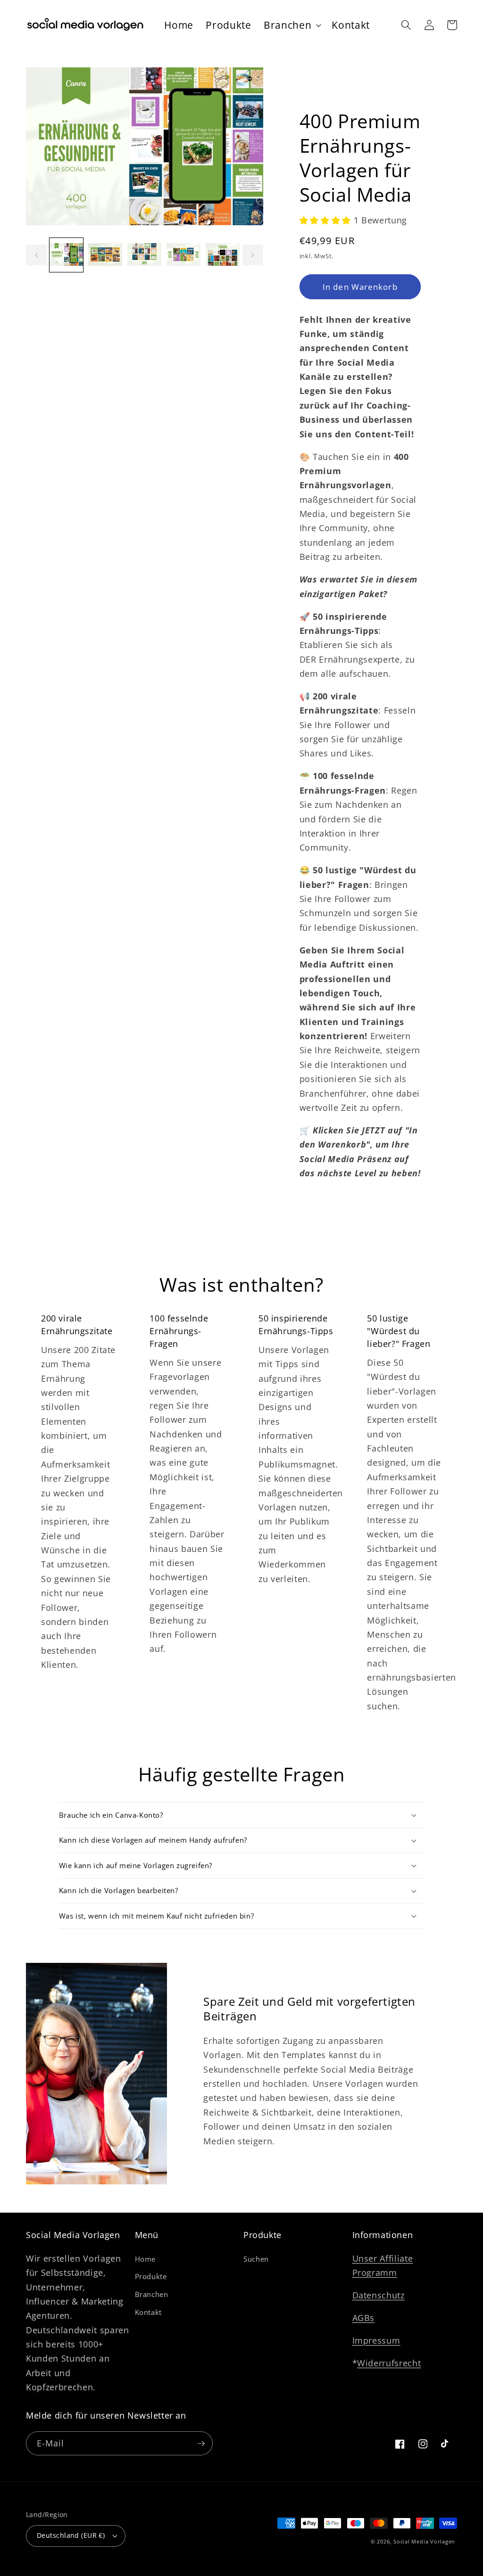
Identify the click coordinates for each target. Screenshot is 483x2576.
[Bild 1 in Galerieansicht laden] (67, 255)
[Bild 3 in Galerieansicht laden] (144, 255)
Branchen (152, 2294)
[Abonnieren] (201, 2444)
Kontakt (149, 2312)
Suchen (256, 2259)
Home (146, 2259)
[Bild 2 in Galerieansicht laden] (105, 255)
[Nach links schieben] (36, 255)
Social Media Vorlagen (424, 2541)
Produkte (151, 2277)
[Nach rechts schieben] (253, 255)
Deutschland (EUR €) (71, 2535)
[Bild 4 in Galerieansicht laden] (183, 255)
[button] (291, 25)
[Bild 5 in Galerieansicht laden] (223, 255)
